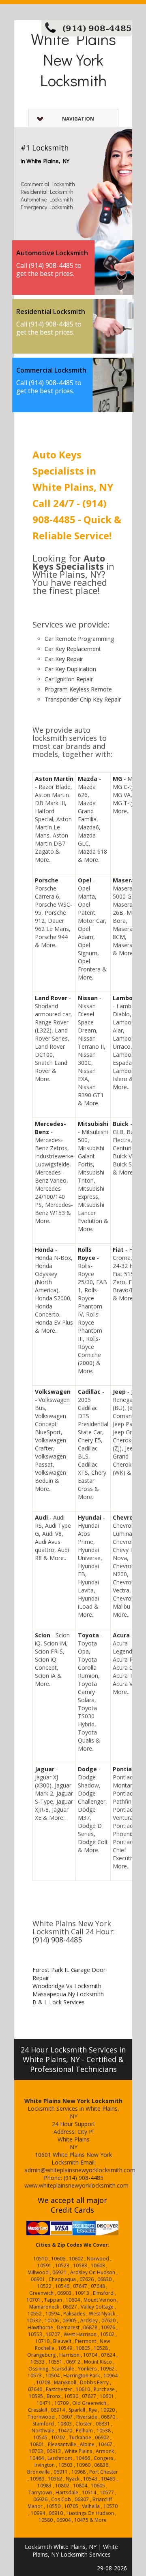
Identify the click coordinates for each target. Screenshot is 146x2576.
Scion (43, 1635)
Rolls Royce (87, 1254)
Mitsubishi (93, 1124)
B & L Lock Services (59, 2002)
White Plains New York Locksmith (73, 59)
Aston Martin (54, 779)
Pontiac (124, 1769)
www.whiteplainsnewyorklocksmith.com (76, 2185)
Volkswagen (53, 1392)
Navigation (78, 119)
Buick (121, 1124)
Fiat (118, 1250)
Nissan (88, 998)
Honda (44, 1250)
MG (117, 779)
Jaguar (45, 1769)
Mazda (88, 779)
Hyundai (90, 1517)
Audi (41, 1517)
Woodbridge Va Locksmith (67, 1986)
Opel (85, 880)
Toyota (88, 1635)
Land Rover (51, 998)
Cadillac (89, 1392)
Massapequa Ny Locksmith (68, 1994)
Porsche (47, 880)
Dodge (87, 1769)
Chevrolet (127, 1517)
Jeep (119, 1392)
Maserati (126, 880)
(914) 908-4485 (97, 29)
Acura (121, 1635)
